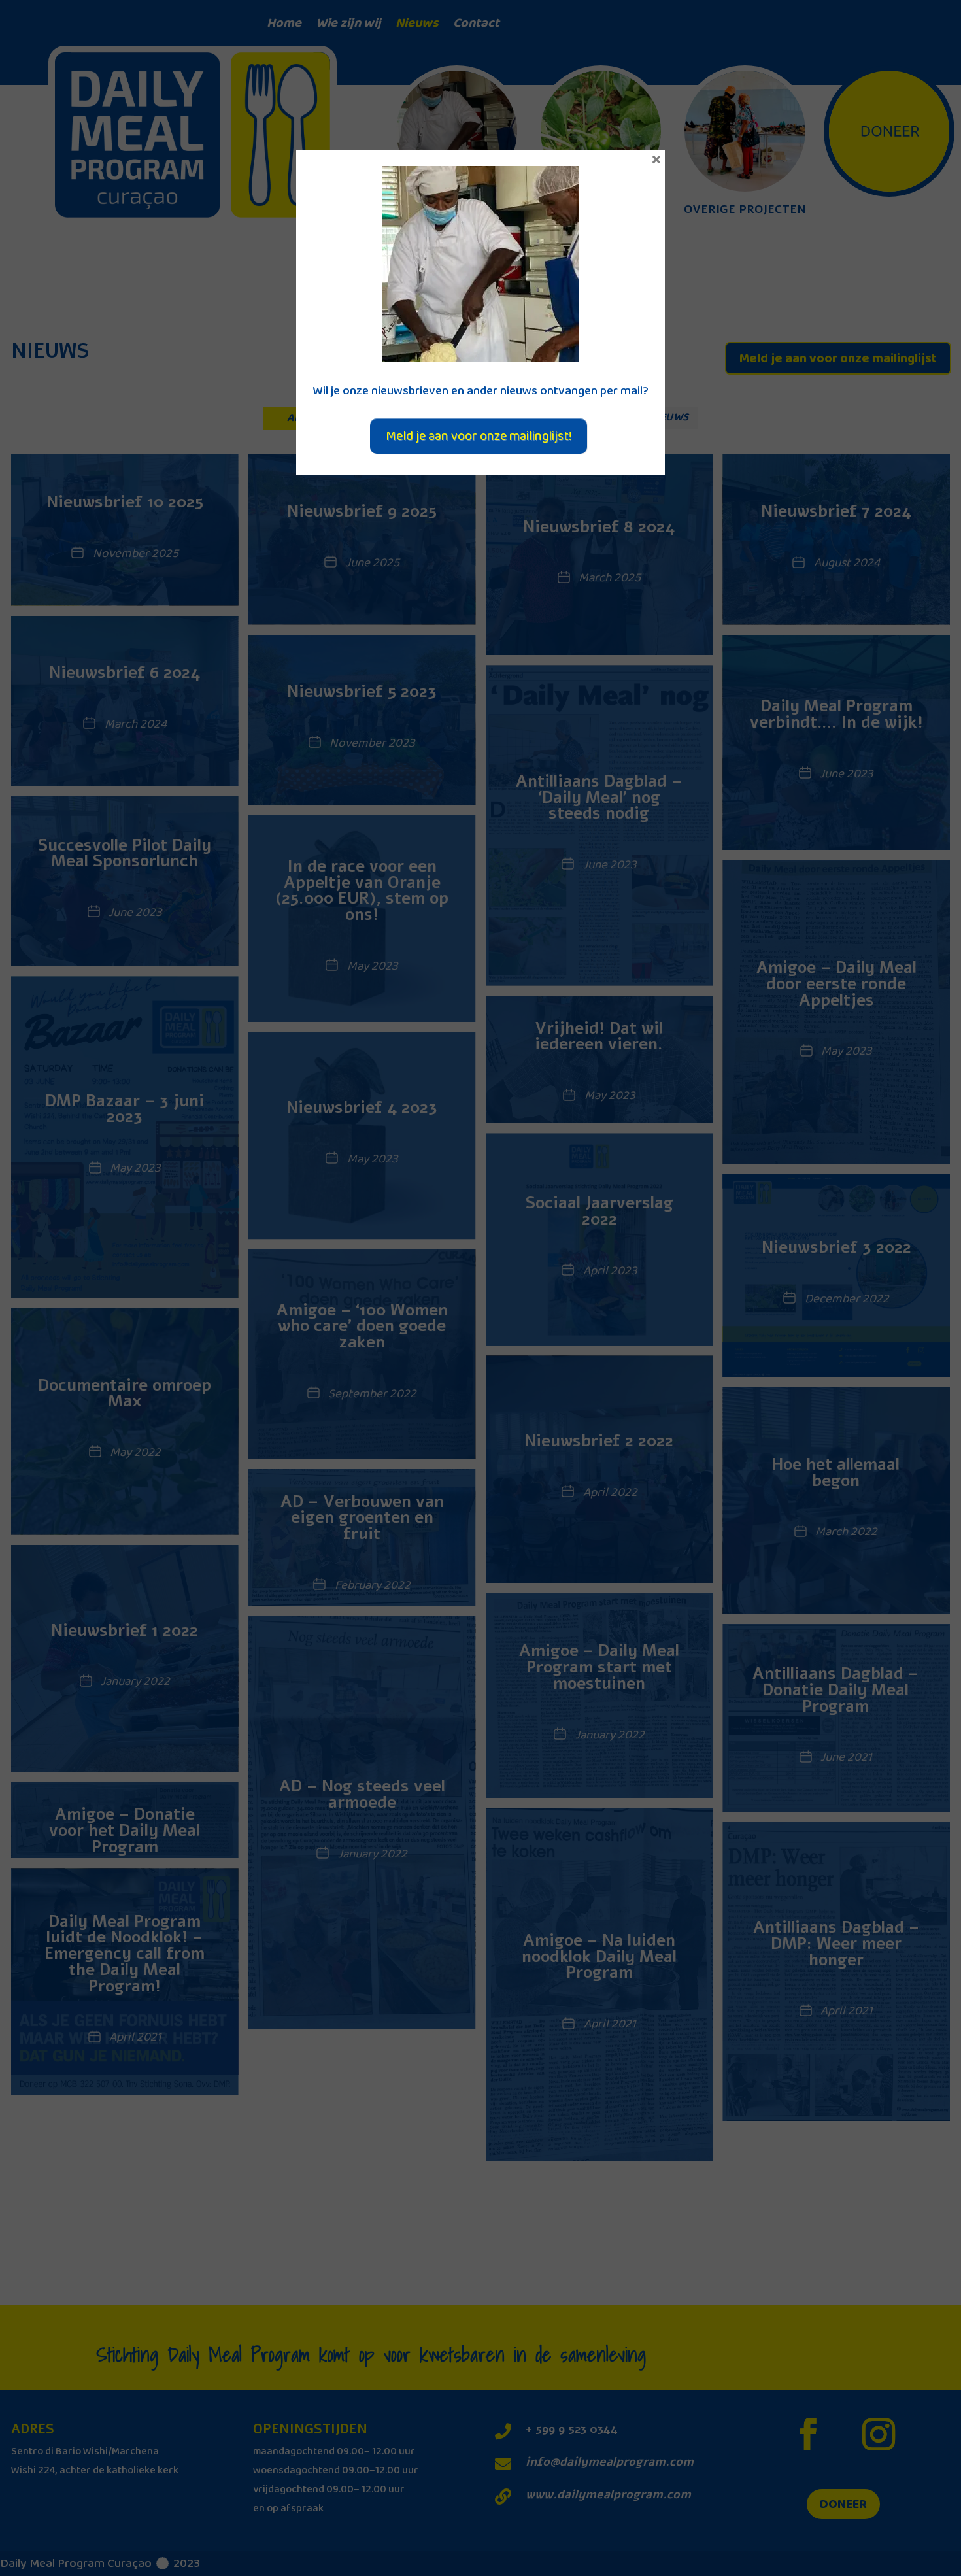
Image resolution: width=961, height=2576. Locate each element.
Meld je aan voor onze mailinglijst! (479, 436)
